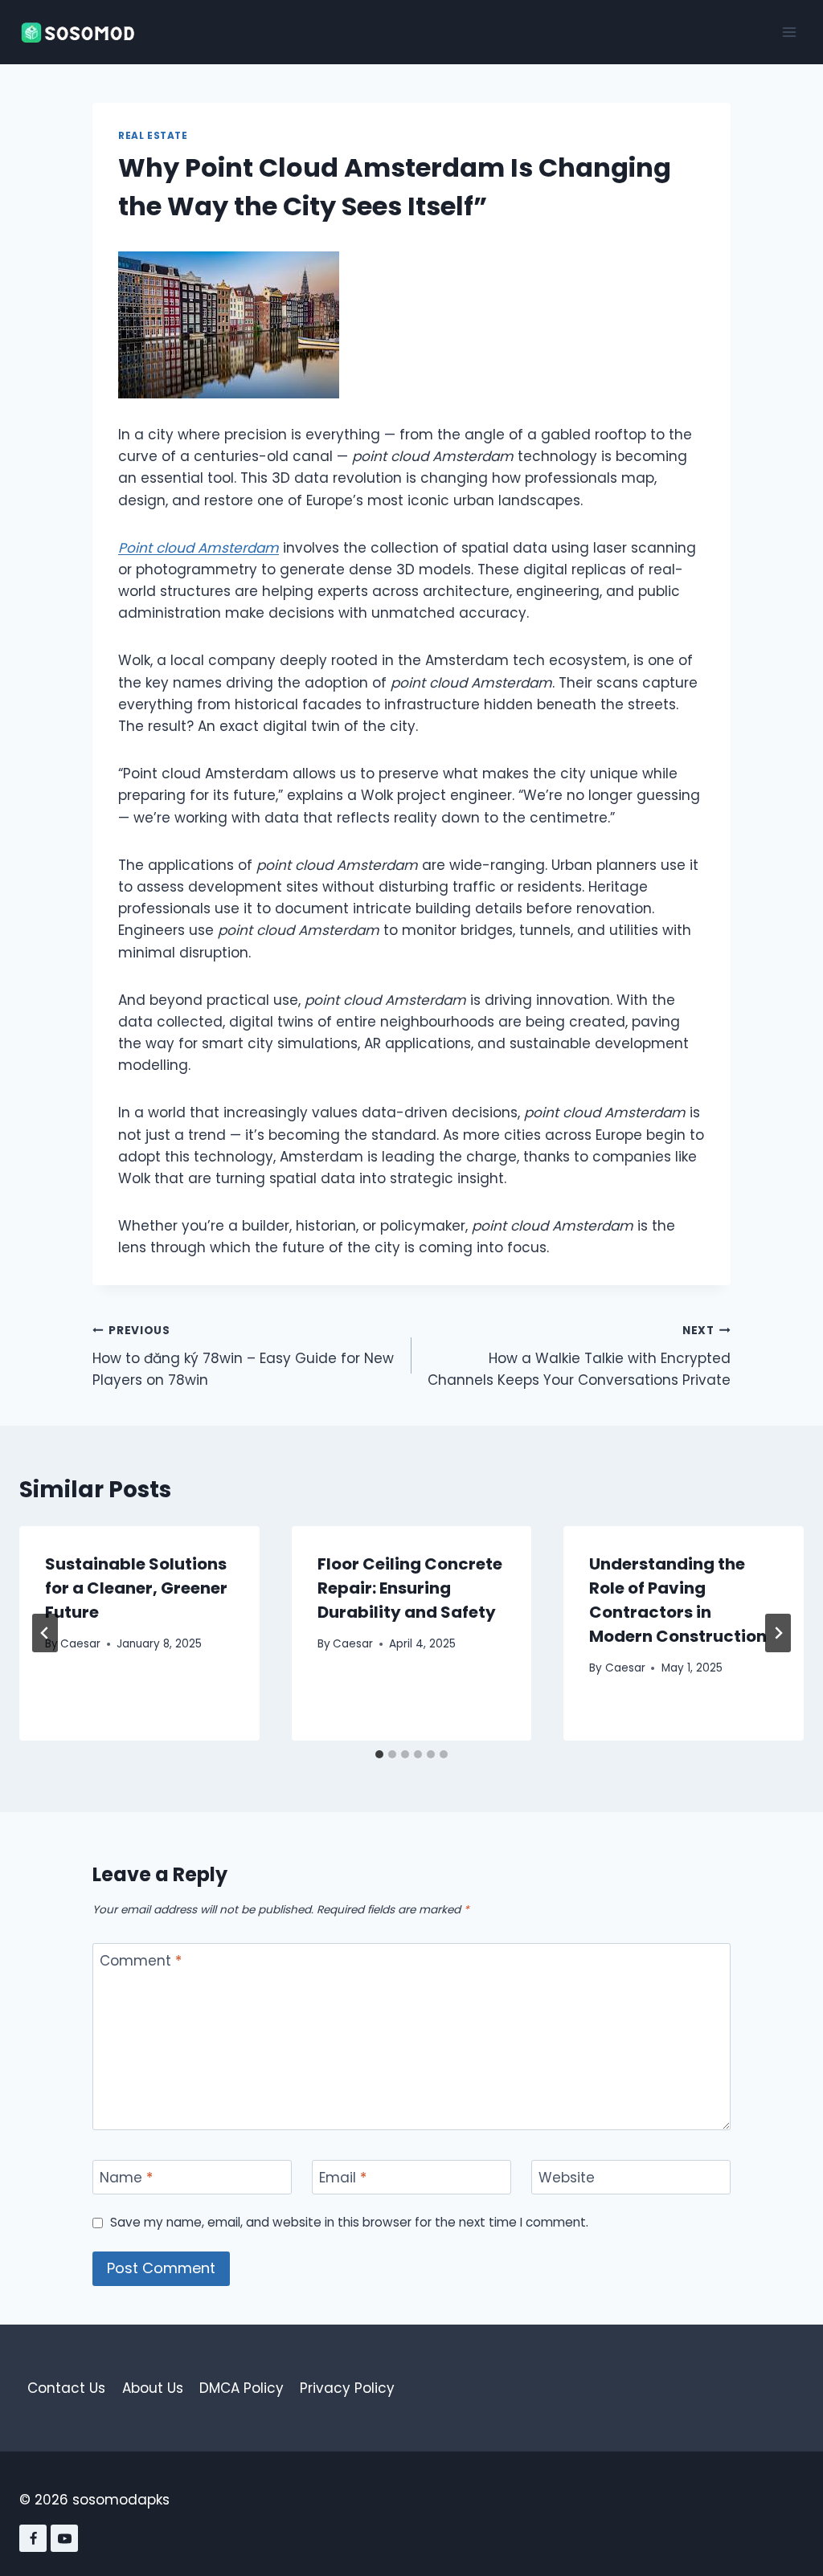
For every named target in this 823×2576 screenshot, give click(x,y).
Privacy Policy (347, 2388)
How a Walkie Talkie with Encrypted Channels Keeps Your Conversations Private (579, 1356)
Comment (141, 1961)
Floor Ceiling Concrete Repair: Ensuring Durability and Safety (410, 1588)
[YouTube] (64, 2538)
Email (343, 2178)
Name (126, 2178)
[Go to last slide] (45, 1633)
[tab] (379, 1754)
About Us (153, 2388)
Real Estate (153, 136)
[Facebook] (33, 2538)
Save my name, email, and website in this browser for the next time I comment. (349, 2223)
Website (567, 2178)
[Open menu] (789, 32)
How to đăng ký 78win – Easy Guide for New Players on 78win (243, 1356)
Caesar (80, 1644)
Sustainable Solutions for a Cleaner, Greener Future (136, 1588)
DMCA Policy (242, 2388)
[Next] (778, 1633)
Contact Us (66, 2388)
